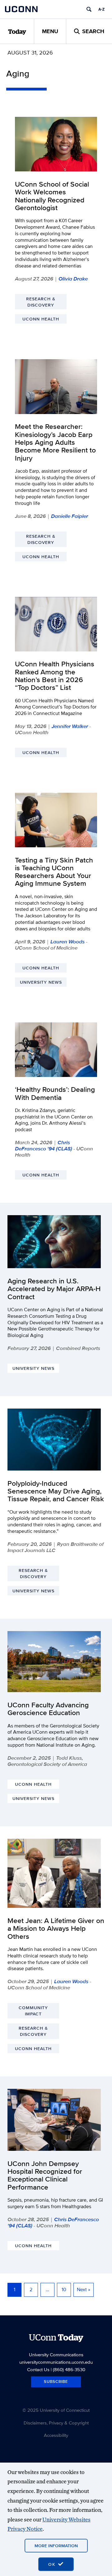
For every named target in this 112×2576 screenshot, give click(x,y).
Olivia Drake (73, 279)
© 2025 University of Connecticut (56, 2410)
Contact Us (38, 2369)
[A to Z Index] (101, 9)
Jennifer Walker (70, 726)
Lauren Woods (68, 942)
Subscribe (56, 2382)
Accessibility (56, 2435)
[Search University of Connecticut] (89, 9)
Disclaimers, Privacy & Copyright (56, 2423)
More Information (56, 2546)
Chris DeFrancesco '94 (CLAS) (44, 1145)
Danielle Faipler (70, 516)
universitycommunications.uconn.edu (56, 2362)
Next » (84, 2289)
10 (64, 2289)
